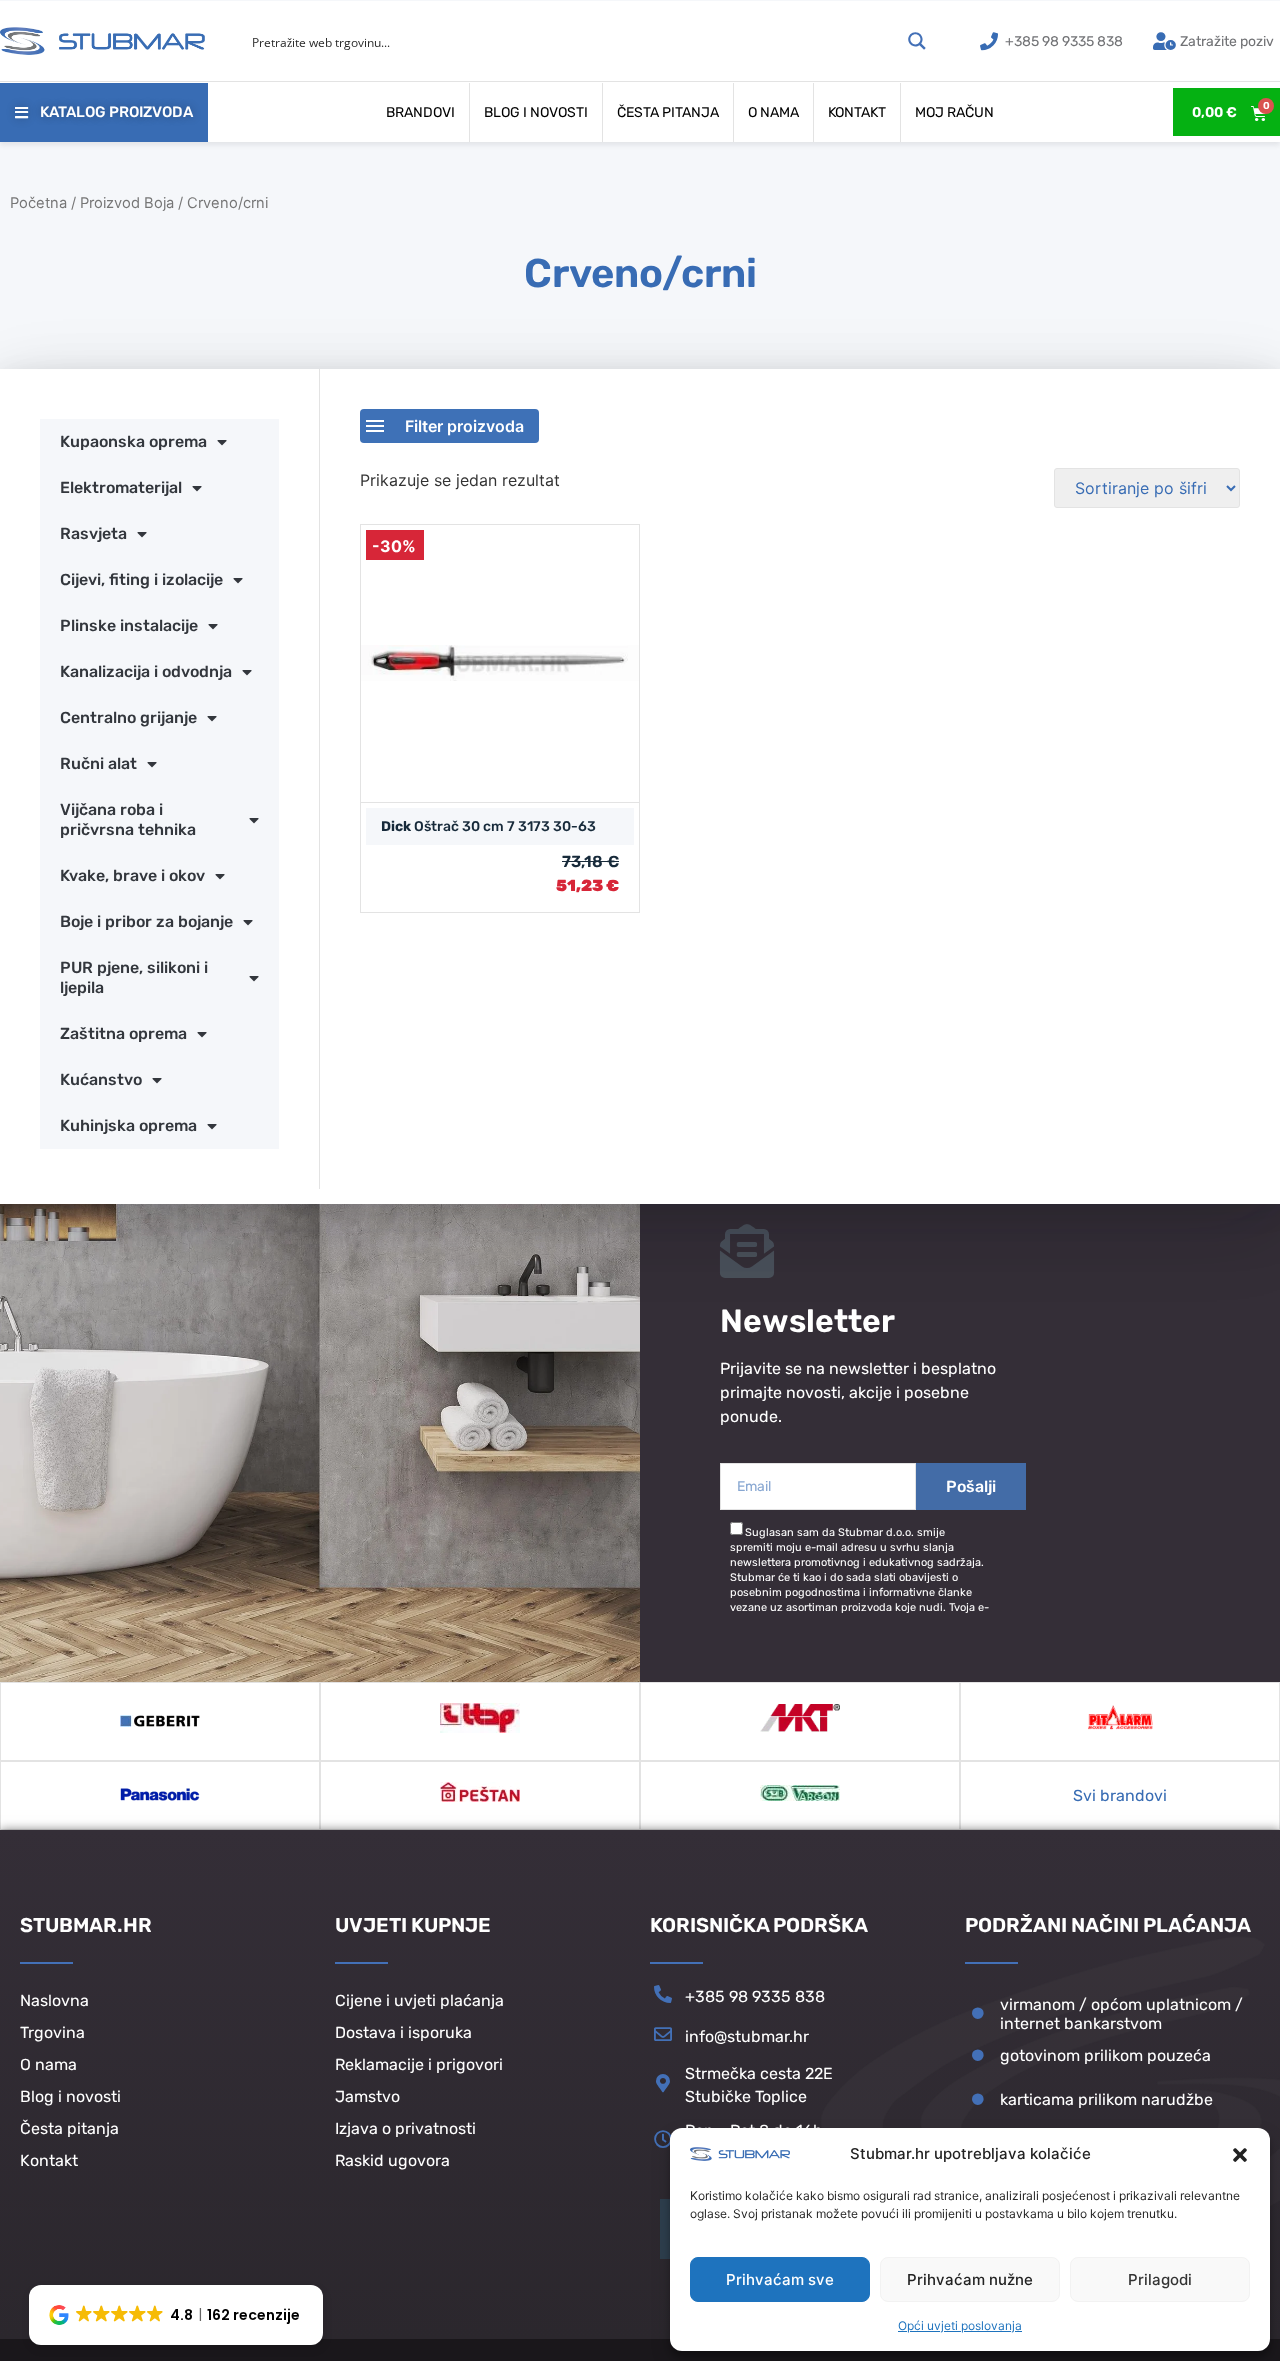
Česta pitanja (668, 112)
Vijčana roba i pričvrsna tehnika (128, 819)
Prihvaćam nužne (970, 2279)
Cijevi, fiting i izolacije (141, 579)
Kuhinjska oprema (128, 1125)
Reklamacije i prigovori (419, 2064)
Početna (38, 203)
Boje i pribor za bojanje (146, 921)
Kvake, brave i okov (132, 875)
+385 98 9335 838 (755, 1996)
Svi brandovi (1120, 1795)
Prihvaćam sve (780, 2279)
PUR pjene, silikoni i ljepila (134, 977)
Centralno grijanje (128, 717)
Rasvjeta (93, 533)
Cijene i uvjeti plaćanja (419, 2000)
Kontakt (857, 112)
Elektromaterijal (121, 487)
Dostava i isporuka (403, 2032)
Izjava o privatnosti (405, 2128)
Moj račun (954, 112)
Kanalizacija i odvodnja (146, 671)
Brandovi (420, 112)
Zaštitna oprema (123, 1033)
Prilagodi (1160, 2279)
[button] (1240, 2155)
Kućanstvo (101, 1079)
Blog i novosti (536, 112)
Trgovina (52, 2032)
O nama (773, 112)
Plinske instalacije (129, 625)
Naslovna (54, 2000)
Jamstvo (367, 2096)
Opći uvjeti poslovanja (960, 2325)
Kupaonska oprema (133, 441)
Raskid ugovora (392, 2160)
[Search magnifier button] (917, 41)
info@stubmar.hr (747, 2036)
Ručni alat (98, 763)
